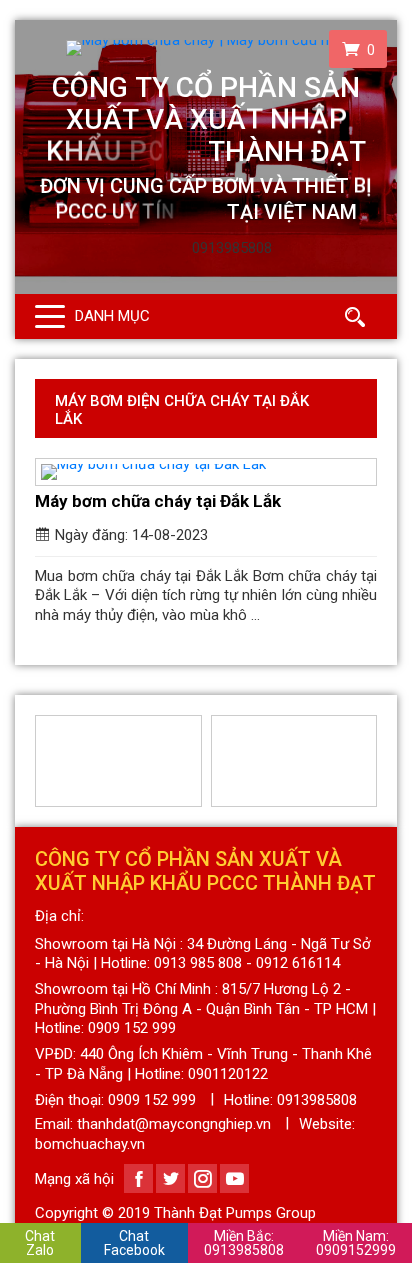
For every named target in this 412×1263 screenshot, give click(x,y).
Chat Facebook (134, 1243)
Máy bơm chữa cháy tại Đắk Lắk (158, 501)
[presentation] (47, 761)
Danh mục (112, 316)
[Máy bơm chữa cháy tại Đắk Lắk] (206, 472)
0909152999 (356, 1243)
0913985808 (244, 1243)
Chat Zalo (40, 1243)
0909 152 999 (152, 1100)
